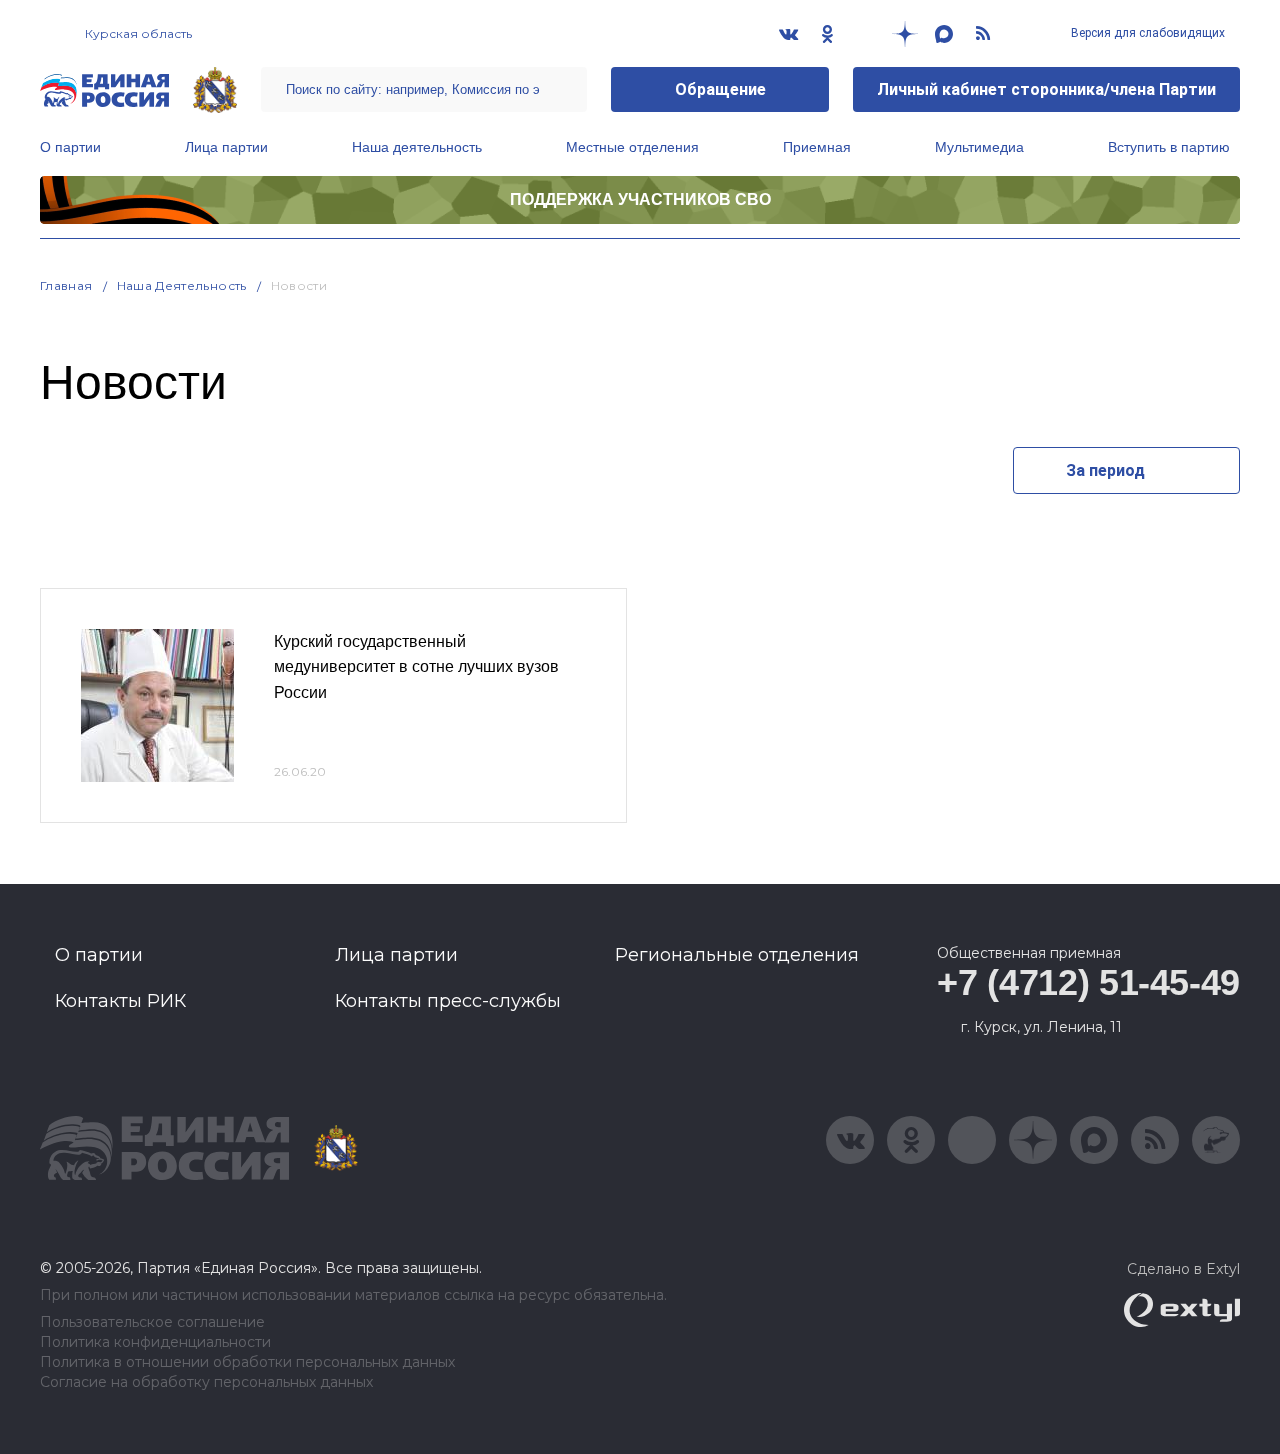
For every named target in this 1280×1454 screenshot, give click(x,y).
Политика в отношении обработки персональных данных (247, 1362)
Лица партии (226, 147)
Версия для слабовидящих (1146, 33)
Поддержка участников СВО (640, 199)
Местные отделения (632, 147)
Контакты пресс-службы (448, 1001)
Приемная (817, 147)
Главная (66, 285)
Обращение (720, 89)
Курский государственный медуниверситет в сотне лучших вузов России (416, 667)
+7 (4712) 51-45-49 (1088, 982)
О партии (70, 147)
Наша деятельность (417, 147)
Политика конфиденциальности (155, 1342)
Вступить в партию (1169, 147)
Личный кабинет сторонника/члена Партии (1046, 89)
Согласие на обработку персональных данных (206, 1382)
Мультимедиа (979, 147)
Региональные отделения (737, 955)
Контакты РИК (120, 1001)
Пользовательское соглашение (152, 1322)
